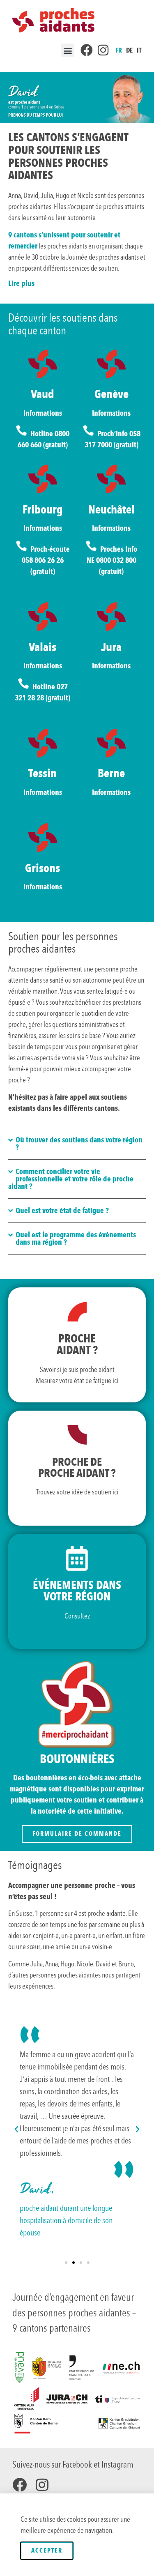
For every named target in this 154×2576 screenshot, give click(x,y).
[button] (68, 50)
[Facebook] (20, 2485)
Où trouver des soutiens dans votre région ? (79, 1144)
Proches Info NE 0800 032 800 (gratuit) (112, 560)
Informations (43, 413)
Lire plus (21, 283)
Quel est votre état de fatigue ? (62, 1211)
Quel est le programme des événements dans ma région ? (76, 1239)
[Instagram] (42, 2485)
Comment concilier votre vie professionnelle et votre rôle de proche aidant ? (71, 1179)
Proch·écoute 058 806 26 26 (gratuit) (46, 560)
